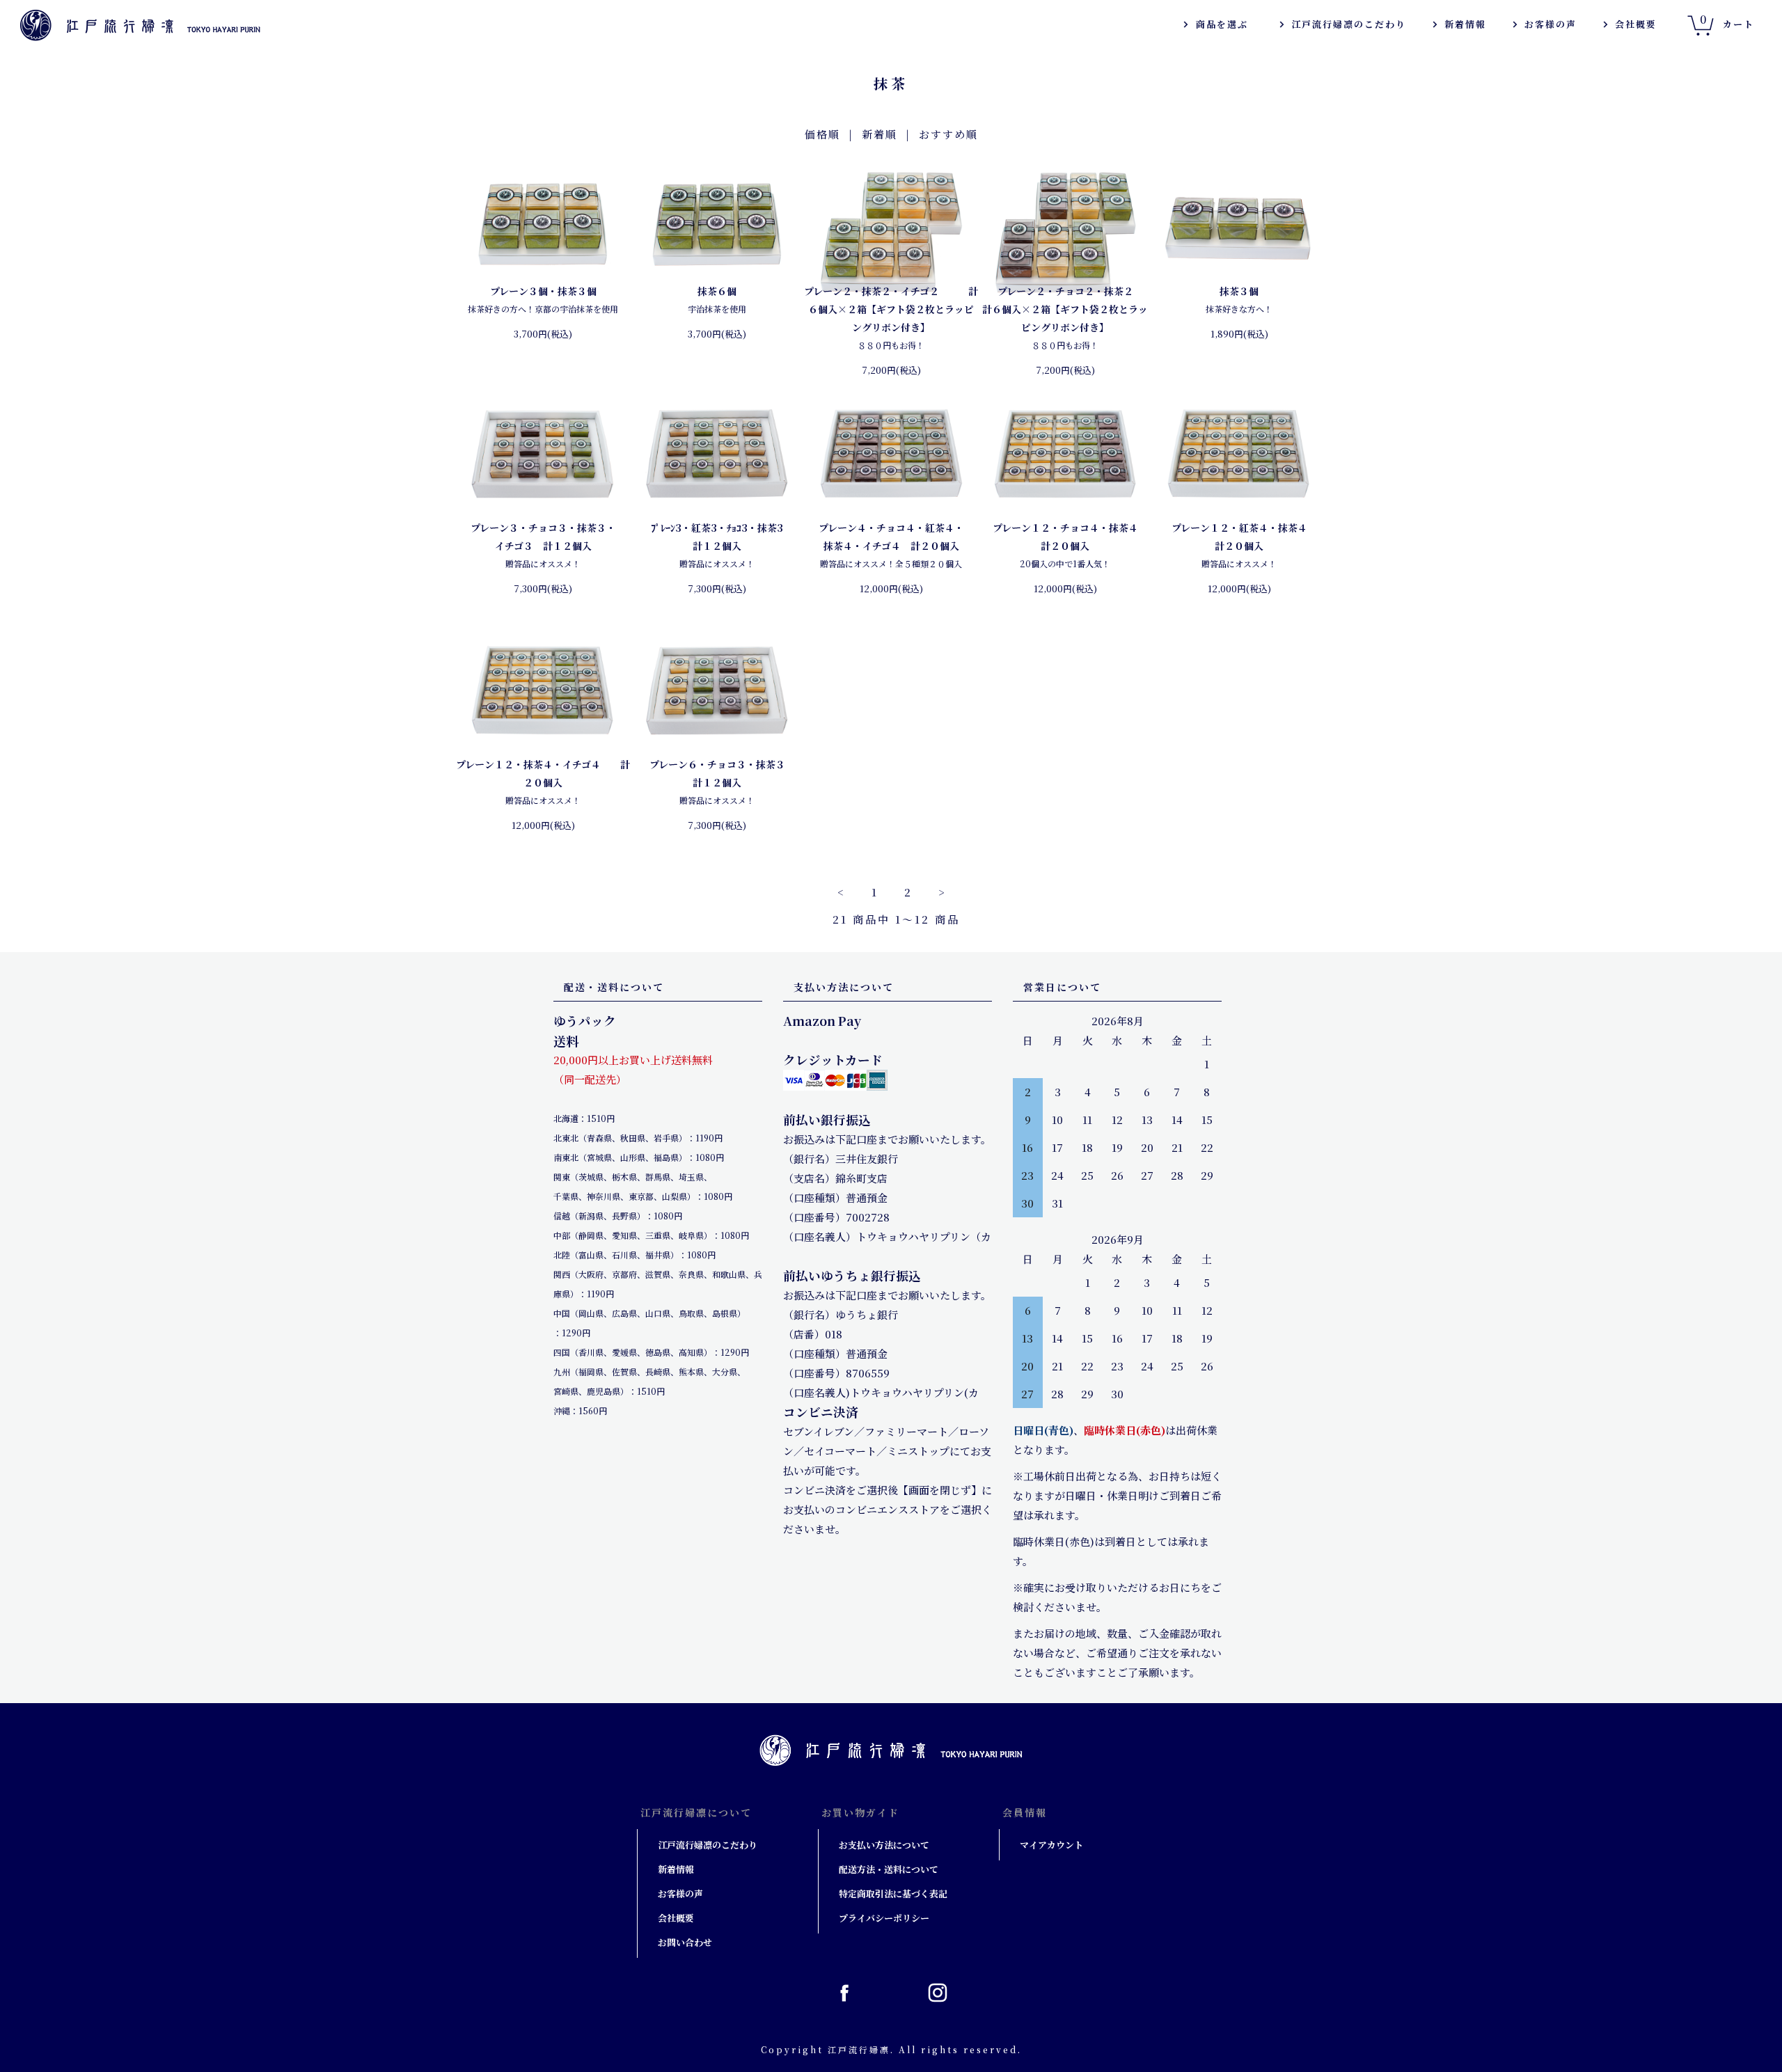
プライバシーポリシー (884, 1918)
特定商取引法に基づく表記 (893, 1893)
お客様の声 (1551, 24)
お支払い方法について (884, 1845)
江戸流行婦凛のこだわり (1349, 24)
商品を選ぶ (1222, 24)
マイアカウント (1051, 1845)
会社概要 (1636, 24)
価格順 (822, 134)
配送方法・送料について (889, 1869)
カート (1727, 21)
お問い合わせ (685, 1942)
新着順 (880, 134)
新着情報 (1465, 24)
